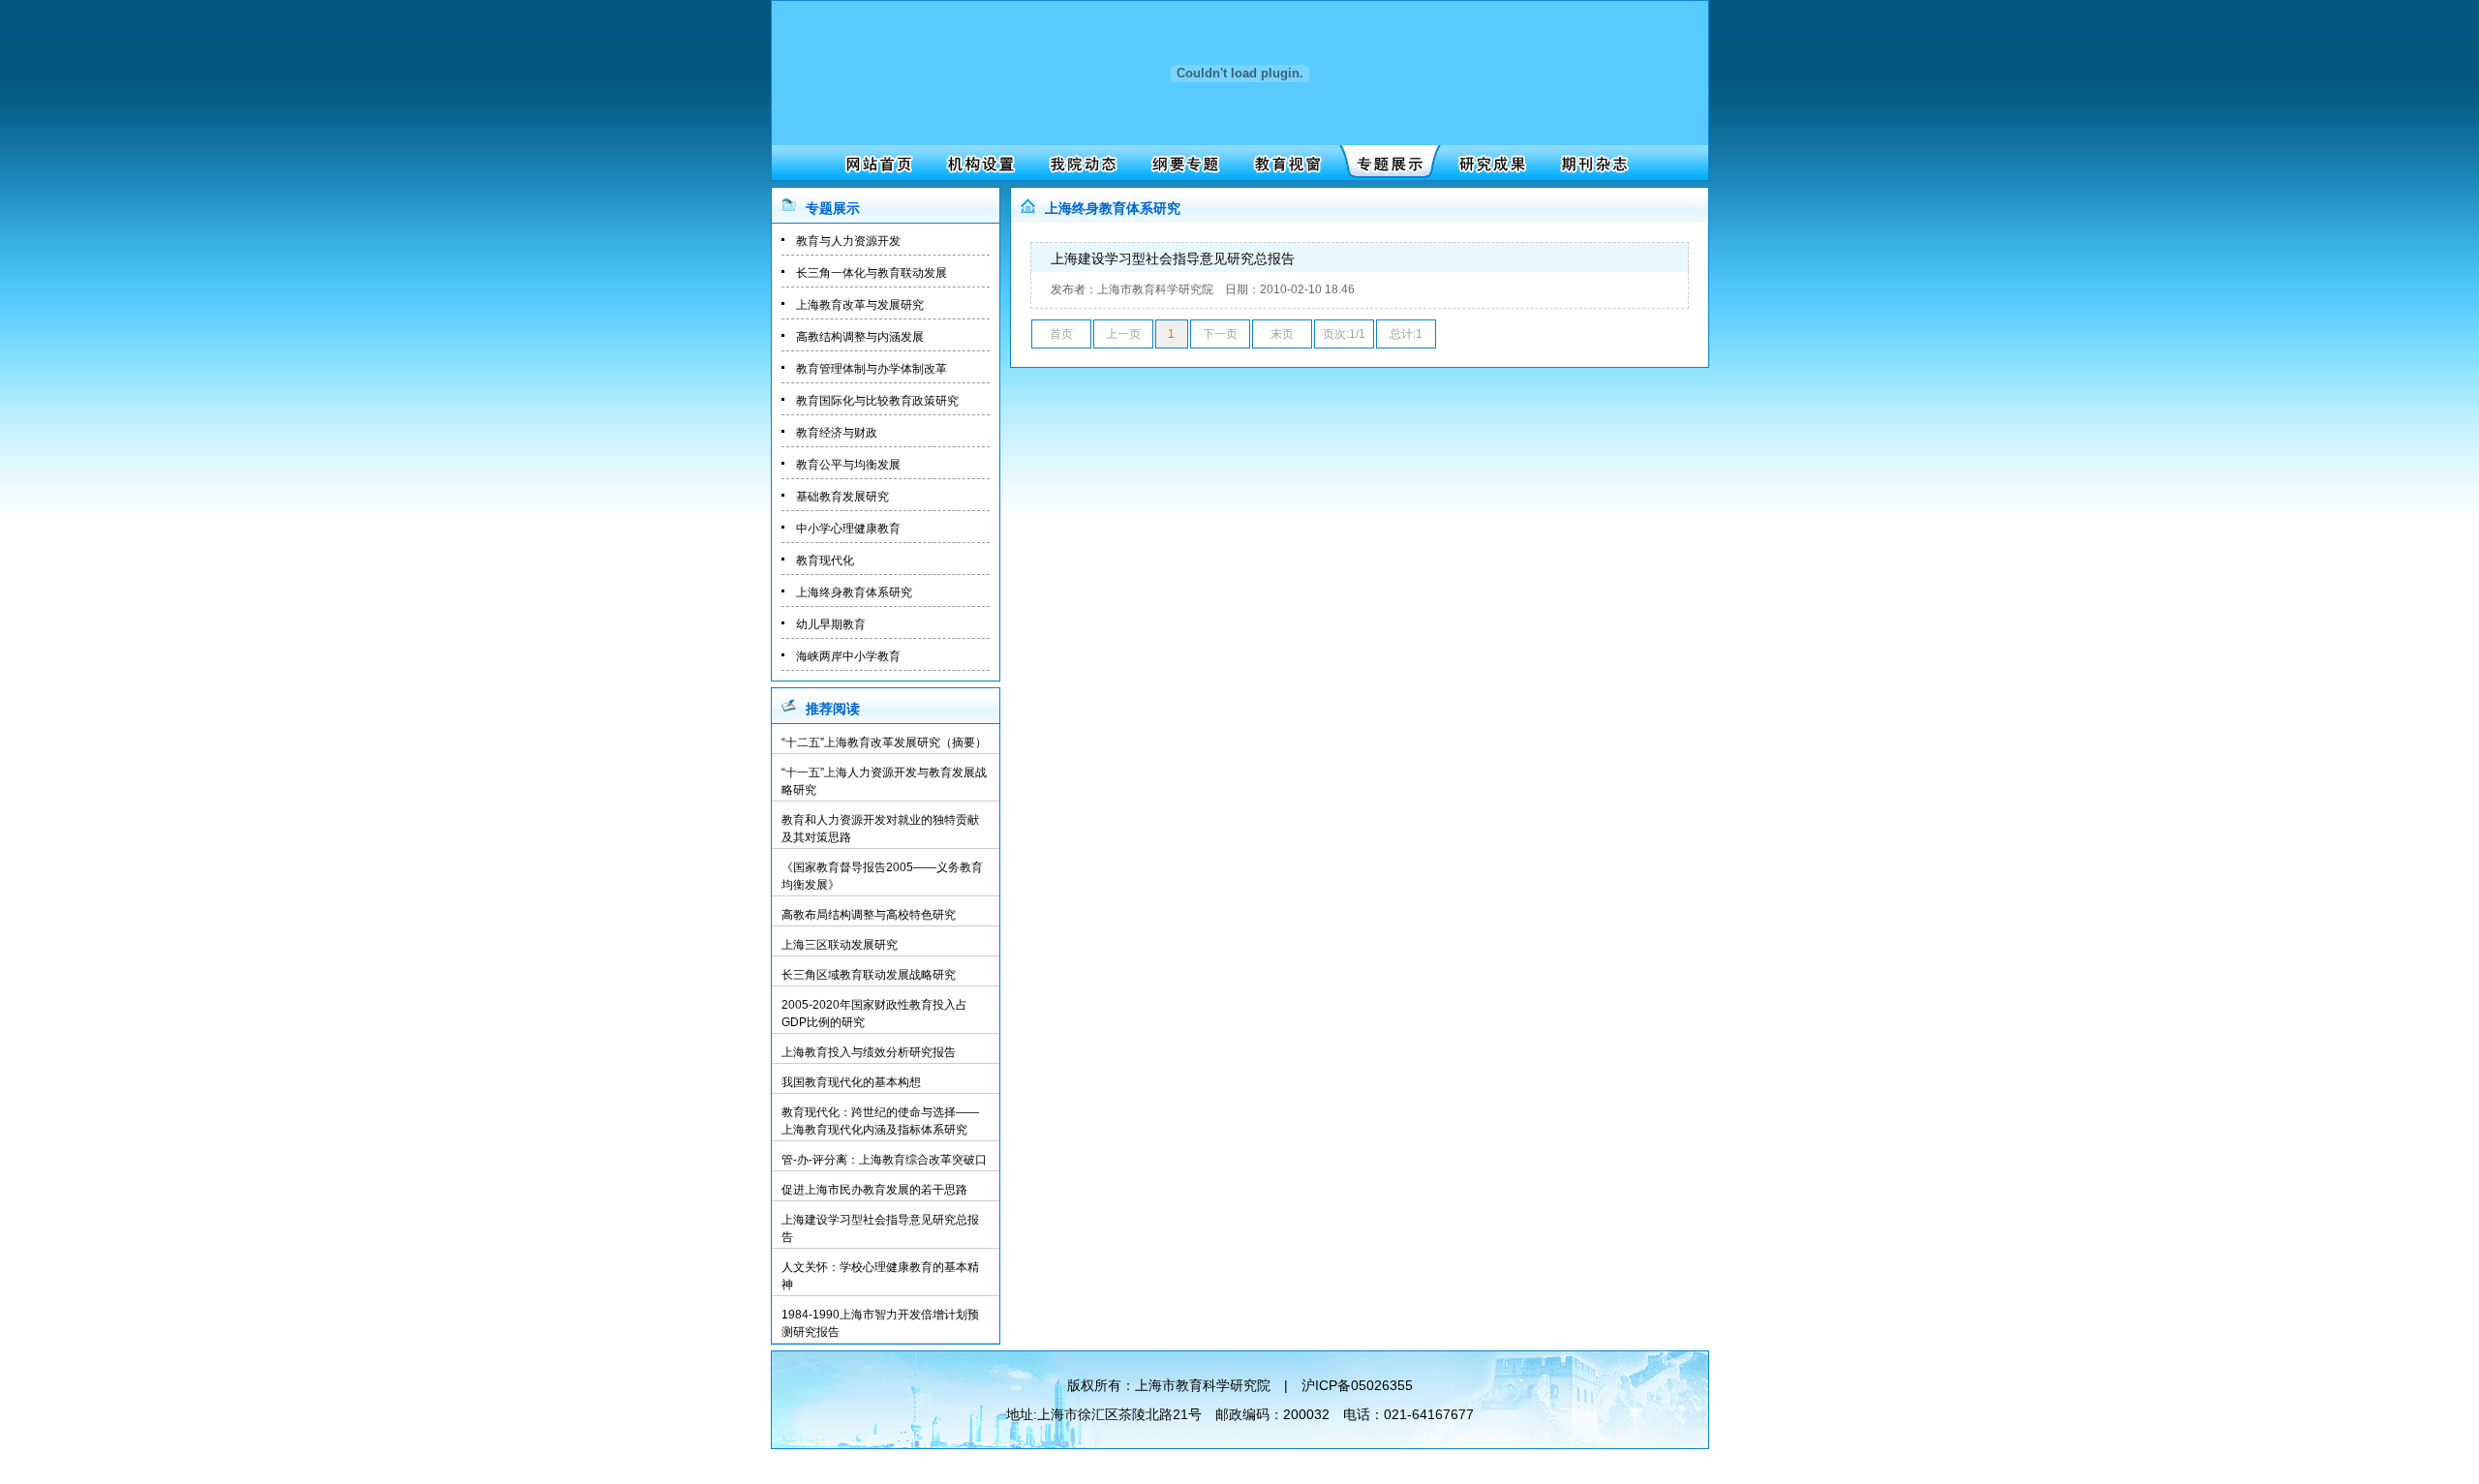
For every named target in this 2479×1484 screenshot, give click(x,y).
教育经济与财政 (837, 433)
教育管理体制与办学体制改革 (872, 369)
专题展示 (1385, 163)
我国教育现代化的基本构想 (851, 1082)
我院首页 (877, 163)
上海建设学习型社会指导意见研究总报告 (1173, 258)
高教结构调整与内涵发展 (860, 337)
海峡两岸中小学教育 (848, 656)
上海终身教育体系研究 (854, 592)
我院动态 (1080, 163)
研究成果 (1487, 163)
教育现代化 (825, 560)
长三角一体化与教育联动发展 (872, 273)
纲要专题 (1182, 163)
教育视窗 (1284, 163)
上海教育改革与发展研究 (860, 305)
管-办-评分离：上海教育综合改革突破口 (884, 1160)
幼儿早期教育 (831, 624)
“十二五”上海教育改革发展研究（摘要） (884, 742)
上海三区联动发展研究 (840, 945)
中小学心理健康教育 (848, 529)
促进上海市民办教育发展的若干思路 (874, 1190)
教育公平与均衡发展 (848, 465)
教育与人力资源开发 (848, 241)
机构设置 (979, 163)
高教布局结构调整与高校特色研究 (869, 915)
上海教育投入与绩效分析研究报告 (869, 1052)
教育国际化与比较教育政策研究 (877, 401)
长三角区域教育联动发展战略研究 (869, 975)
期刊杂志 (1589, 163)
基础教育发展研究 (842, 497)
